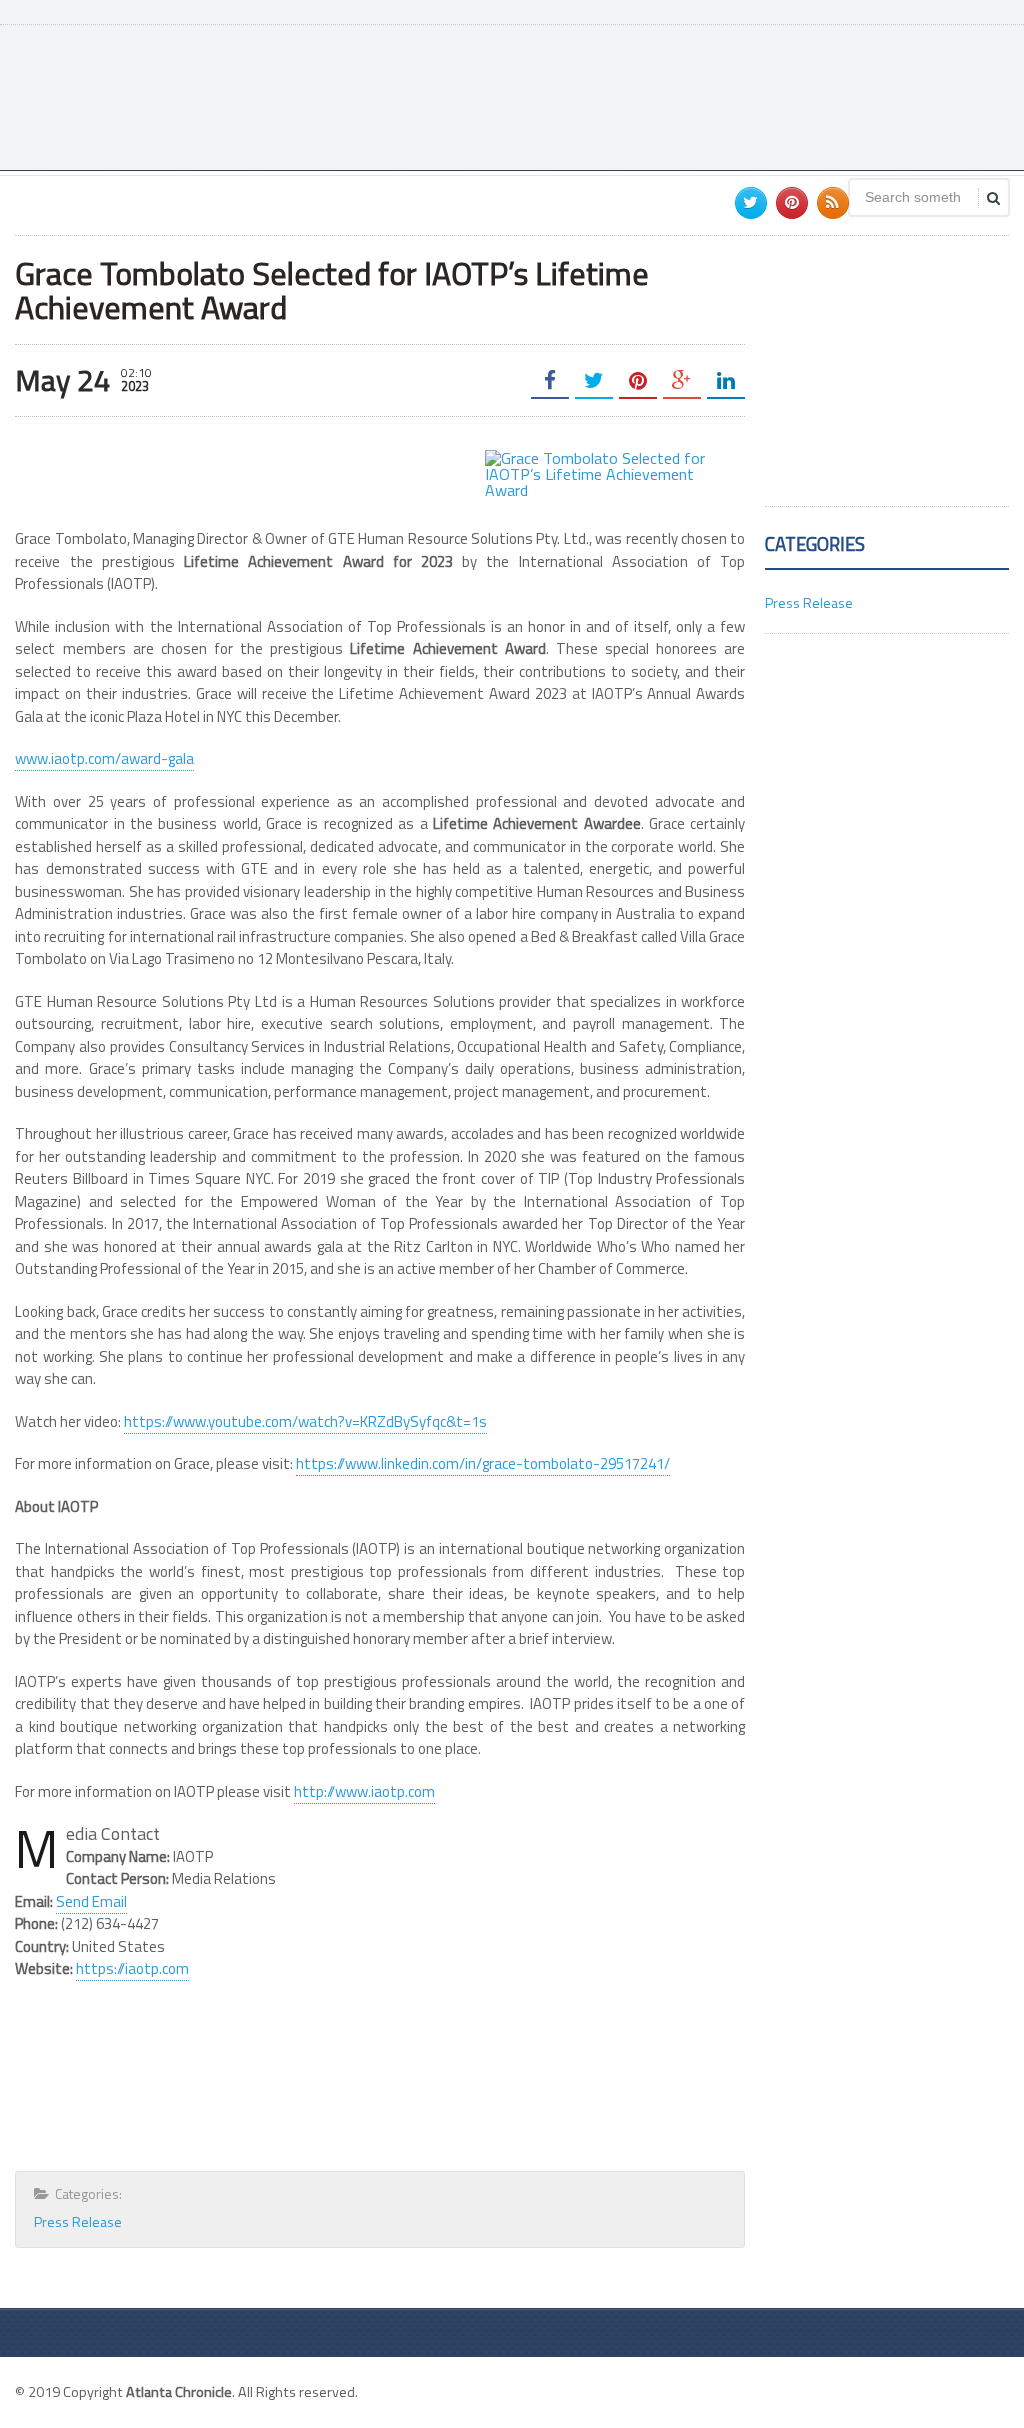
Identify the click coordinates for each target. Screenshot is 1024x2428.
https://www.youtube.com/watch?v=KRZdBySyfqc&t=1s (305, 1421)
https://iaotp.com (132, 1968)
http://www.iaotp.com (364, 1791)
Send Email (91, 1901)
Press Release (78, 2221)
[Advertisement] (645, 95)
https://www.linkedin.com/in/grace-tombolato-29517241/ (483, 1463)
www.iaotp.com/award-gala (104, 758)
